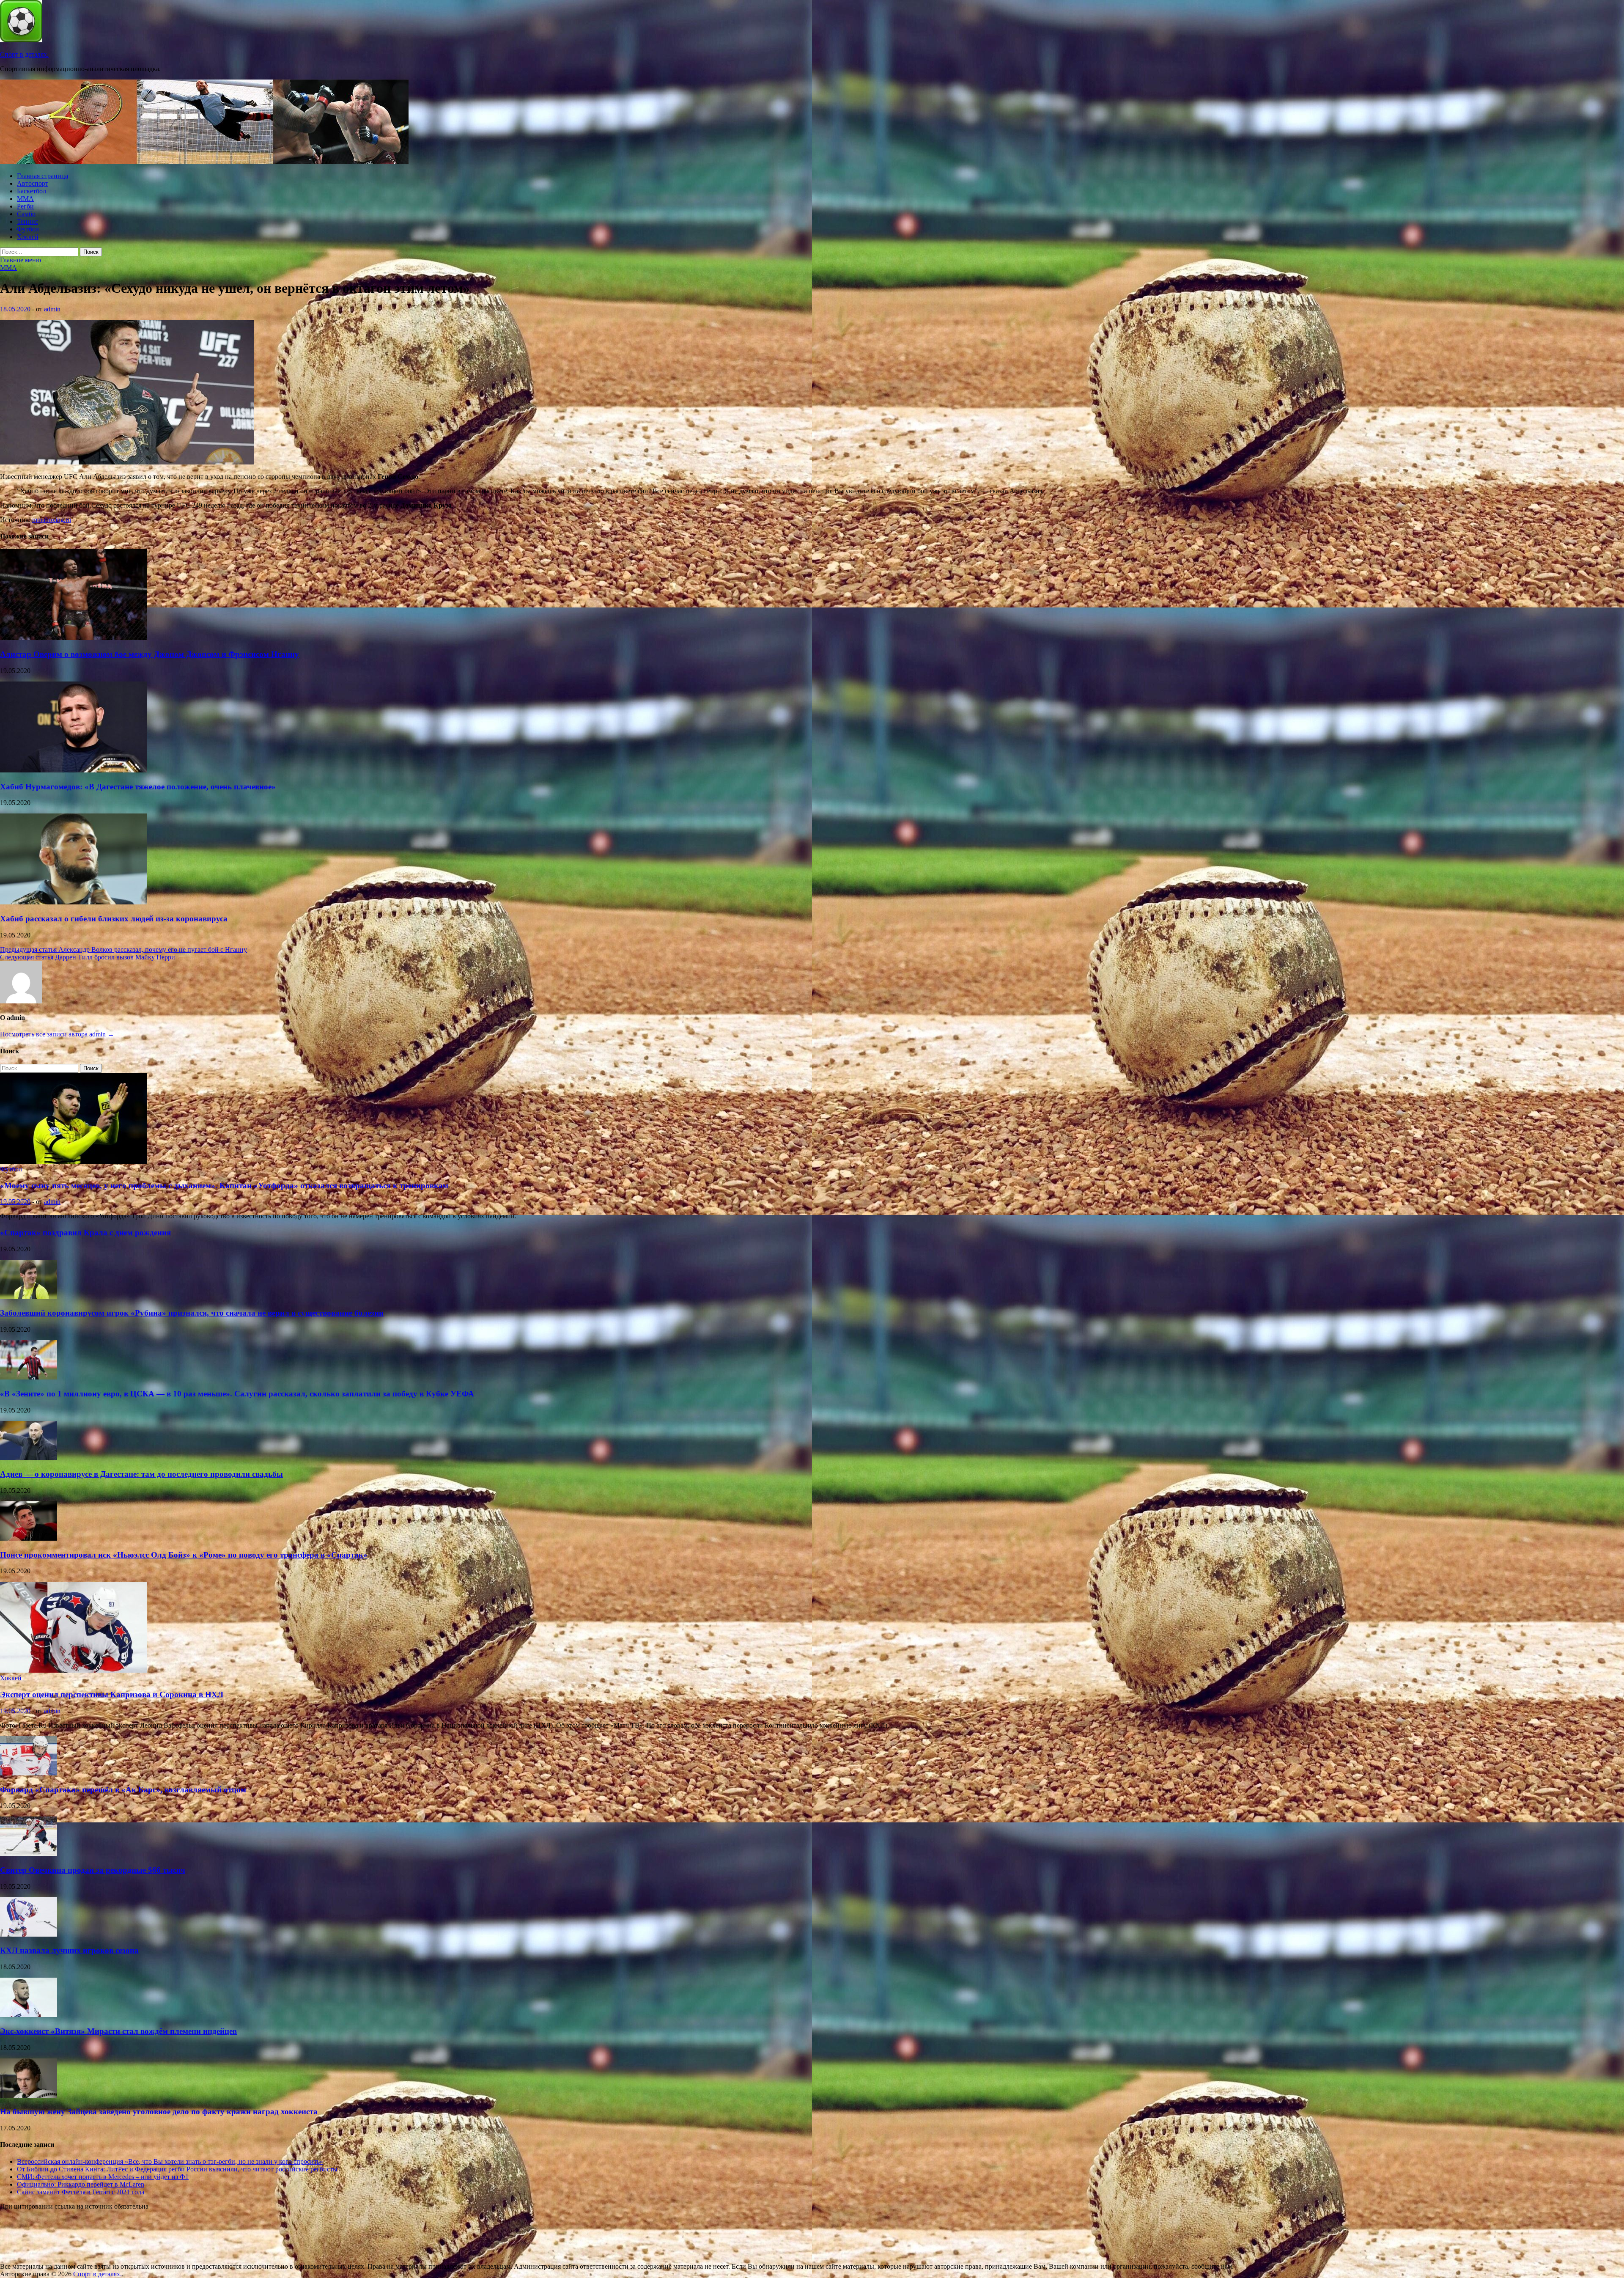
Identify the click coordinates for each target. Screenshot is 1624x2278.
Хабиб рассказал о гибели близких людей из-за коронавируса (114, 919)
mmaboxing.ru (52, 520)
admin (52, 309)
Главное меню (21, 260)
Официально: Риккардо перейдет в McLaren (81, 2184)
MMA (25, 199)
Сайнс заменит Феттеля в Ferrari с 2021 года (81, 2192)
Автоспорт (33, 183)
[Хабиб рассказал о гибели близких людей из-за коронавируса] (74, 902)
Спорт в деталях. (24, 54)
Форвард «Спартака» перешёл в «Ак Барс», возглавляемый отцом (123, 1790)
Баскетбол (32, 191)
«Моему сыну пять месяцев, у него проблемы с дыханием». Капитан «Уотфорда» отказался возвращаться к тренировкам (224, 1186)
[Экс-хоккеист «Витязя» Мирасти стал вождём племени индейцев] (29, 2015)
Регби (25, 206)
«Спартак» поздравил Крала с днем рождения (85, 1232)
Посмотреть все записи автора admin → (57, 1034)
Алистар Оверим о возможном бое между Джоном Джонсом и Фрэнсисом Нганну (150, 654)
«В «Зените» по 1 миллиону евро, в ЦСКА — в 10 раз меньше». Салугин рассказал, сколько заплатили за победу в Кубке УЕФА (237, 1394)
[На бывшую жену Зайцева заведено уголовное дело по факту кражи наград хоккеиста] (29, 2095)
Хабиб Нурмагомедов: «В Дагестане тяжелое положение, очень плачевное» (138, 787)
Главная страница (43, 176)
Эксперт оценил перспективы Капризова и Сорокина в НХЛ (112, 1694)
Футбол (28, 229)
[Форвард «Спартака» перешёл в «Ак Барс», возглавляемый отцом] (29, 1773)
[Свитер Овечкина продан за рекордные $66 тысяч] (29, 1853)
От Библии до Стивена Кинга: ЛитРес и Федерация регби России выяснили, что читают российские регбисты (177, 2169)
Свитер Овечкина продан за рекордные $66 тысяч (93, 1870)
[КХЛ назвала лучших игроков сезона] (29, 1934)
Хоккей (28, 237)
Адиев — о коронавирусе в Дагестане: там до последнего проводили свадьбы (141, 1474)
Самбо (26, 214)
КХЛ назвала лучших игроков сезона (69, 1950)
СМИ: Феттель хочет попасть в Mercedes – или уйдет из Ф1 (103, 2177)
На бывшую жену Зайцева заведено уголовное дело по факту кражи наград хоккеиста (159, 2112)
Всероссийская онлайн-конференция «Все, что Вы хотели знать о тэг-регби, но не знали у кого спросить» (170, 2161)
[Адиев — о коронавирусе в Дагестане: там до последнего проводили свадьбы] (29, 1458)
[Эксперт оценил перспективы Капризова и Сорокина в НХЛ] (74, 1670)
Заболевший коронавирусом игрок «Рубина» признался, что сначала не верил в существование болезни (192, 1313)
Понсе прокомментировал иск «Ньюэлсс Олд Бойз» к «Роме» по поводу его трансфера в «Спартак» (184, 1555)
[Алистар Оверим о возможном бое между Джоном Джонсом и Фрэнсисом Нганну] (74, 638)
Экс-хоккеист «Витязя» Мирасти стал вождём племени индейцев (118, 2031)
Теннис (27, 221)
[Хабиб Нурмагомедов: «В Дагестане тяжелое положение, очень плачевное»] (74, 770)
